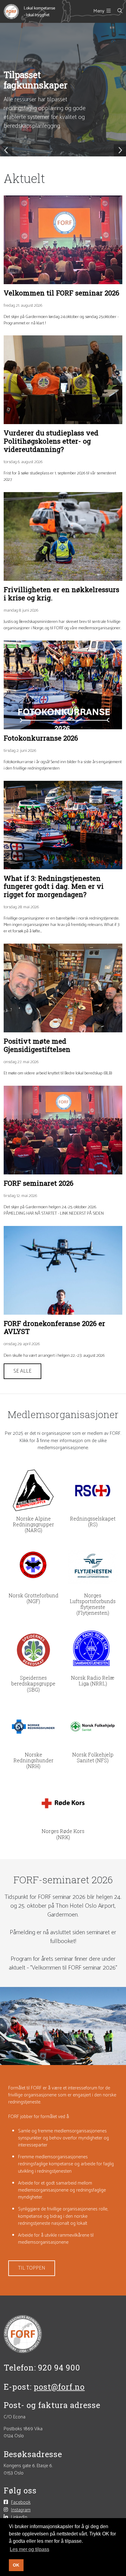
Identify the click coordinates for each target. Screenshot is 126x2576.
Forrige (6, 150)
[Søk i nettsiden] (117, 11)
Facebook (21, 2502)
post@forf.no (59, 2387)
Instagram (21, 2510)
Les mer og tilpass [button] (30, 2549)
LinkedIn (19, 2517)
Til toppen (32, 2268)
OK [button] (16, 2565)
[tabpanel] (63, 90)
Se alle (22, 1371)
